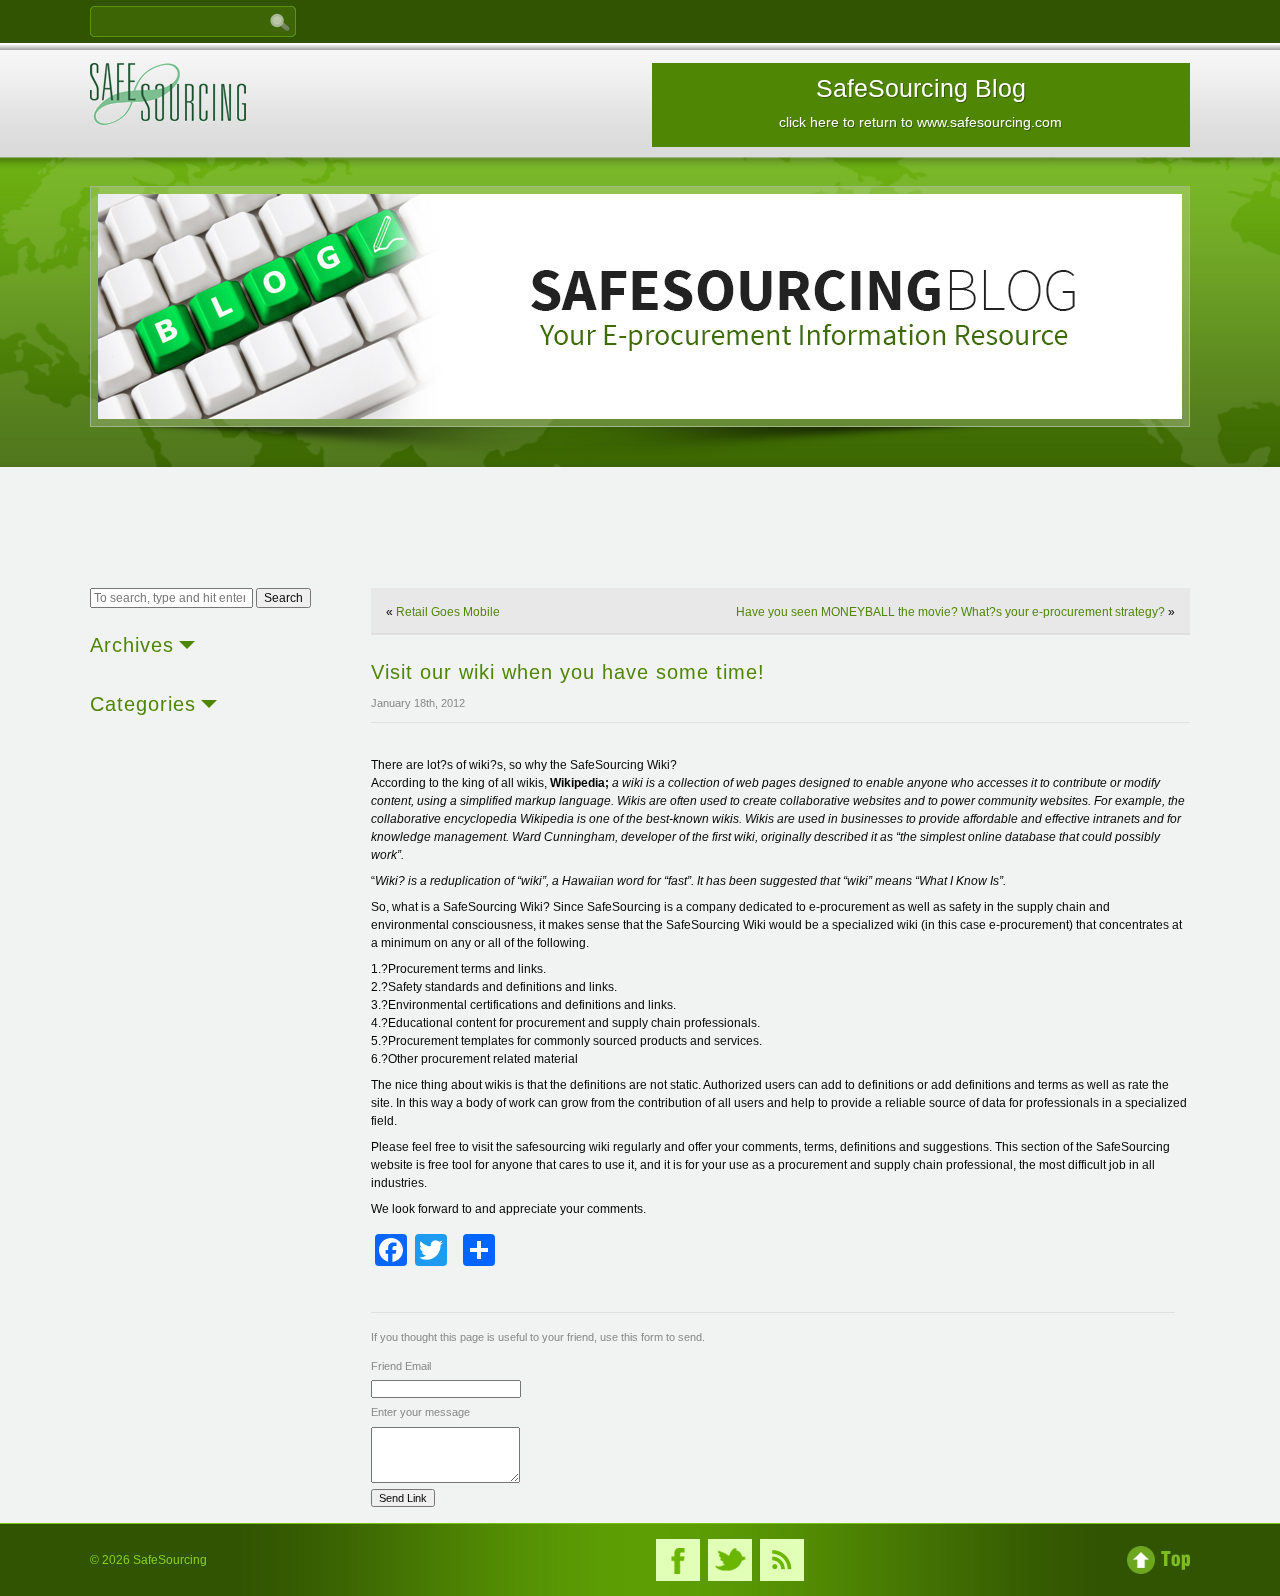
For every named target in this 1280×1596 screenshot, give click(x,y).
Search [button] (283, 598)
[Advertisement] (640, 530)
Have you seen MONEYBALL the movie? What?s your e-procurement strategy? (950, 612)
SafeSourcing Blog (920, 102)
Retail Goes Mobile (448, 612)
